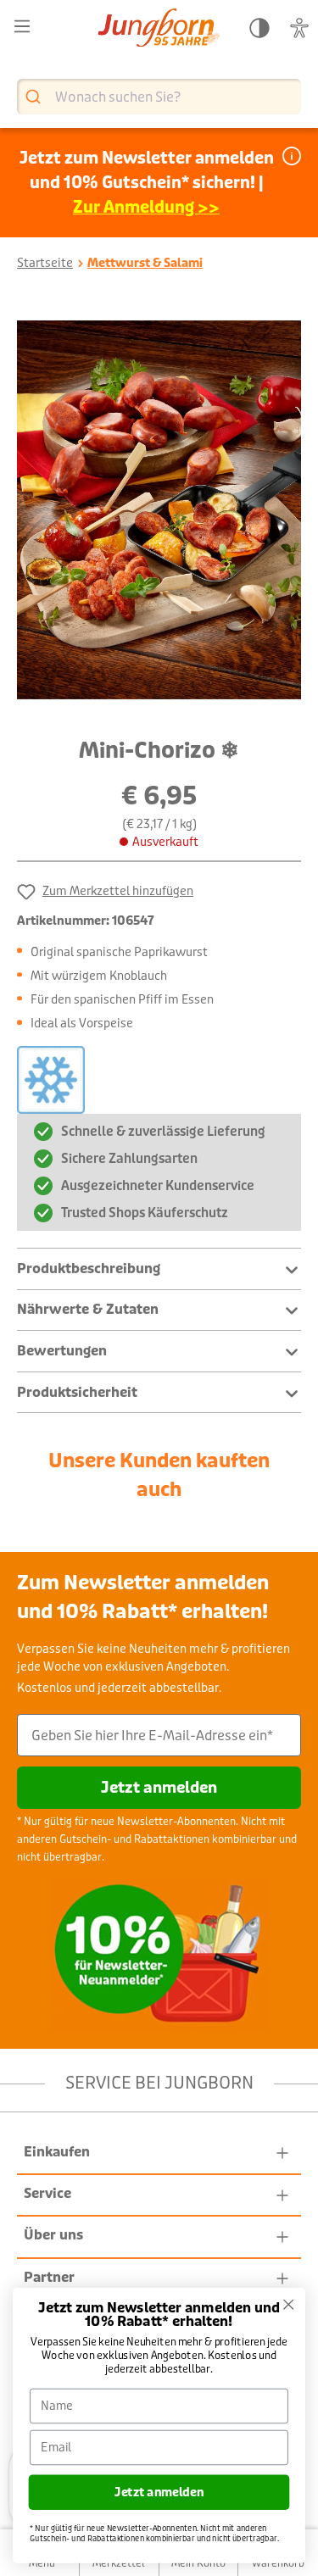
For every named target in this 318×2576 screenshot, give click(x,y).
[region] (159, 510)
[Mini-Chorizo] (159, 510)
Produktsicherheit (77, 1392)
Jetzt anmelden (159, 1788)
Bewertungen (62, 1351)
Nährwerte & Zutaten (88, 1309)
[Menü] (22, 27)
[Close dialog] (289, 2304)
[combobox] (159, 97)
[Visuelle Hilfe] (299, 28)
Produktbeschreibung (89, 1269)
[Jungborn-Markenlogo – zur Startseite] (159, 29)
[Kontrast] (259, 28)
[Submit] (35, 97)
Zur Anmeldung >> (146, 207)
